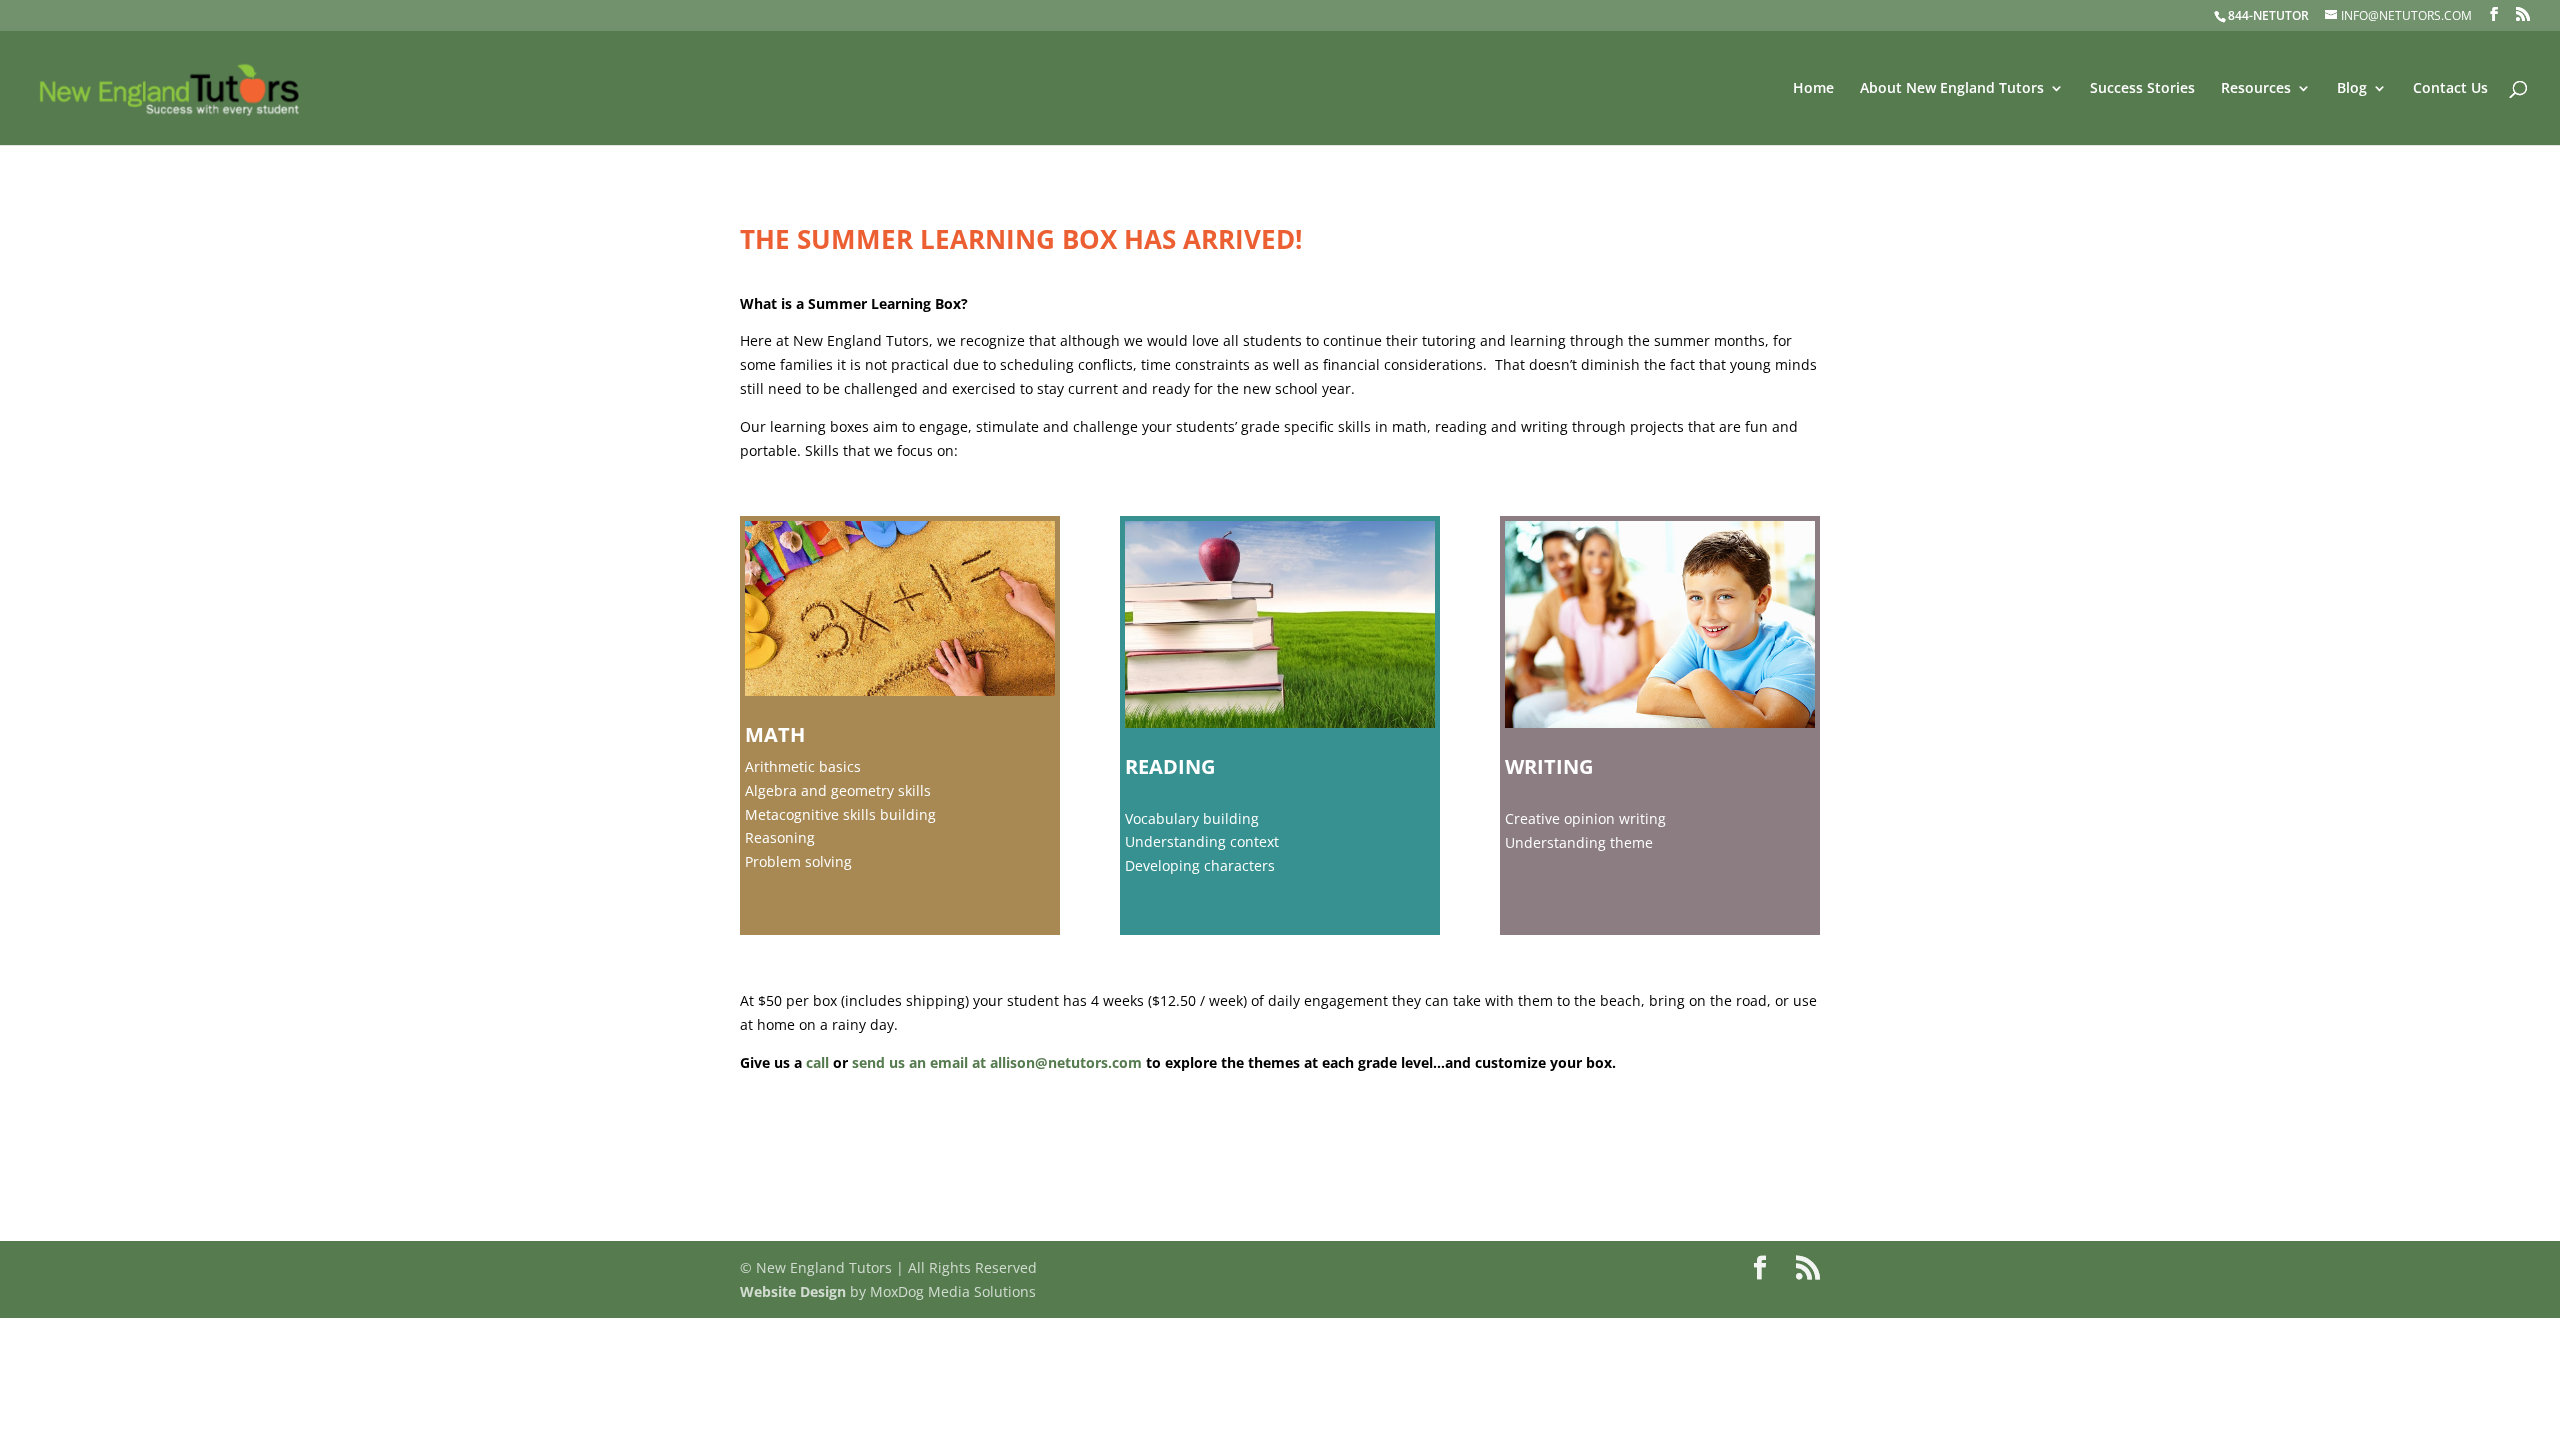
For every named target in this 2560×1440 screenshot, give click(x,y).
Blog (2352, 89)
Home (1813, 89)
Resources (2256, 89)
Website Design (793, 1291)
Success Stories (2142, 89)
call (817, 1062)
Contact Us (2450, 89)
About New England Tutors (1952, 89)
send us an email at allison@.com (997, 1062)
